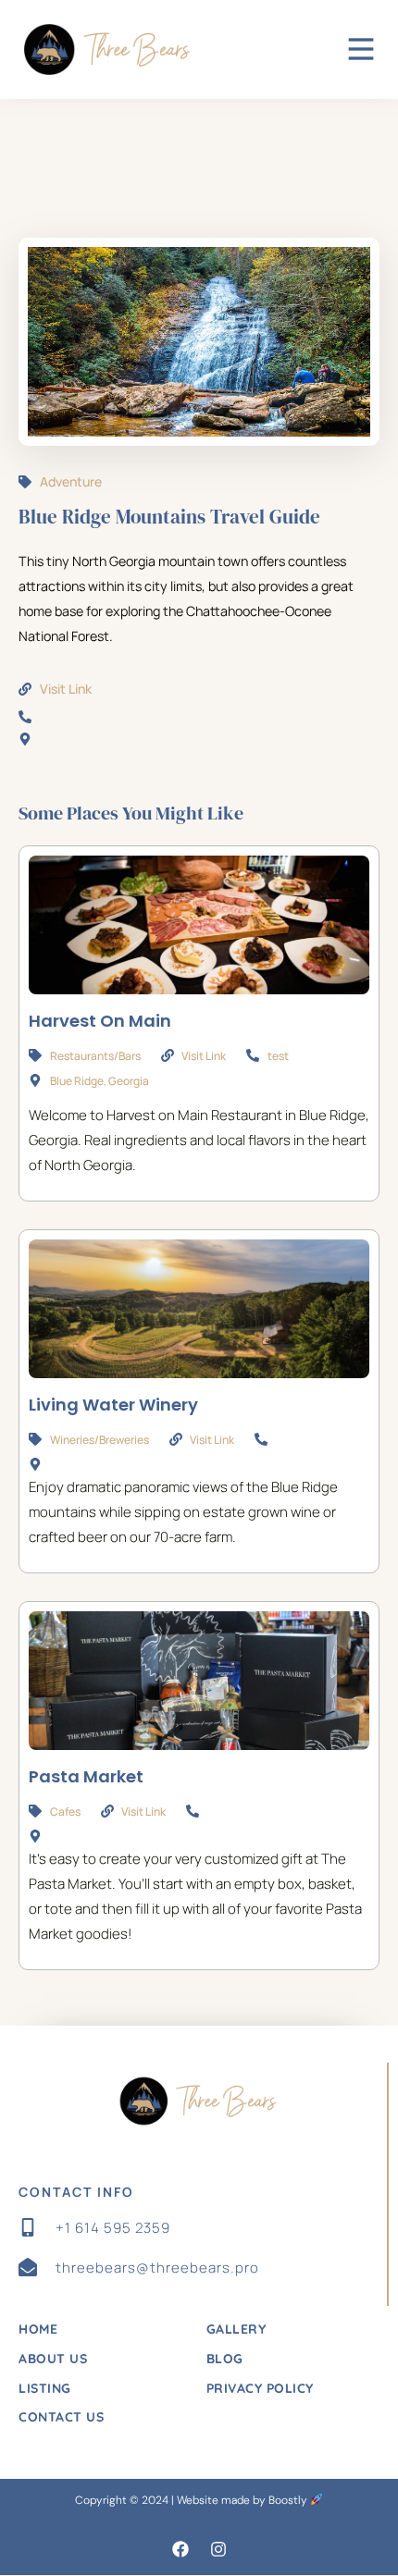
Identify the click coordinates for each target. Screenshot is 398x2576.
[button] (180, 2549)
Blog (225, 2359)
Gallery (236, 2329)
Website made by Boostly (243, 2500)
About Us (53, 2359)
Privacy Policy (260, 2388)
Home (38, 2329)
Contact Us (61, 2417)
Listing (45, 2388)
